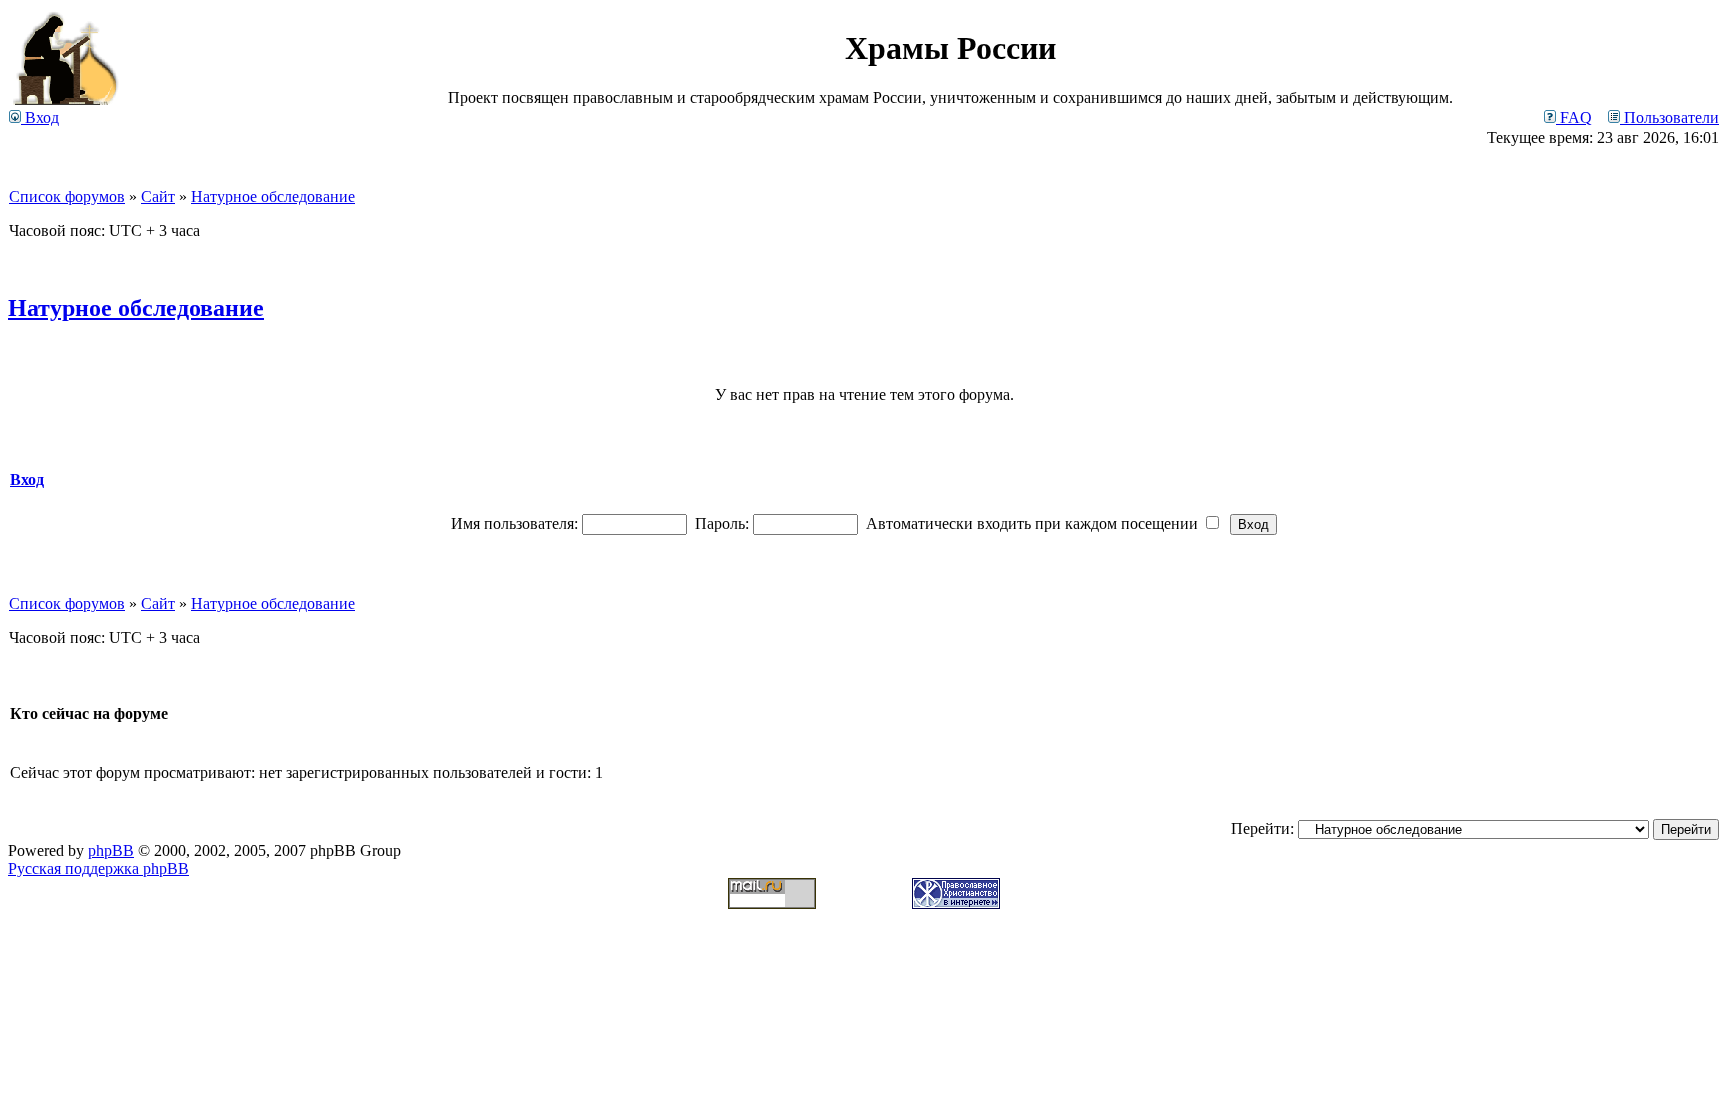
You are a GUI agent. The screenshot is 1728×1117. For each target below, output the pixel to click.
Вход (40, 117)
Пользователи (1669, 117)
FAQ (1574, 117)
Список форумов (67, 196)
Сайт (158, 196)
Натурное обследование (273, 196)
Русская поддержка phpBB (98, 868)
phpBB (111, 850)
